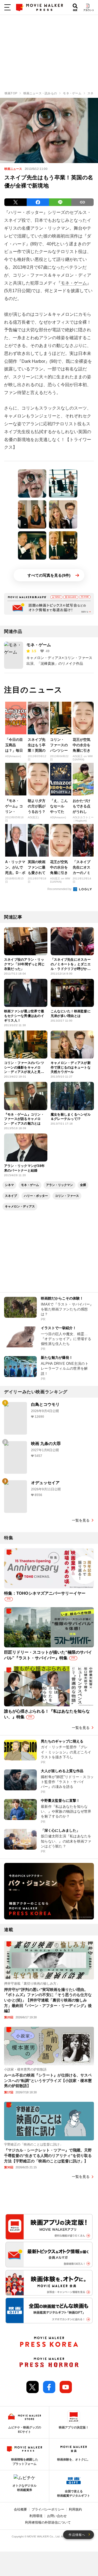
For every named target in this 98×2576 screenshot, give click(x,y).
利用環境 (36, 2516)
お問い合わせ (57, 2516)
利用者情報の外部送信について (48, 2522)
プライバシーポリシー (48, 2509)
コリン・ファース (67, 1196)
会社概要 (20, 2509)
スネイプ (11, 1196)
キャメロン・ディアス (20, 1206)
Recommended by (60, 889)
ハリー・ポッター (36, 1196)
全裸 (83, 1185)
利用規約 (75, 2509)
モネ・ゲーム (74, 283)
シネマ (9, 1185)
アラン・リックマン (59, 1185)
